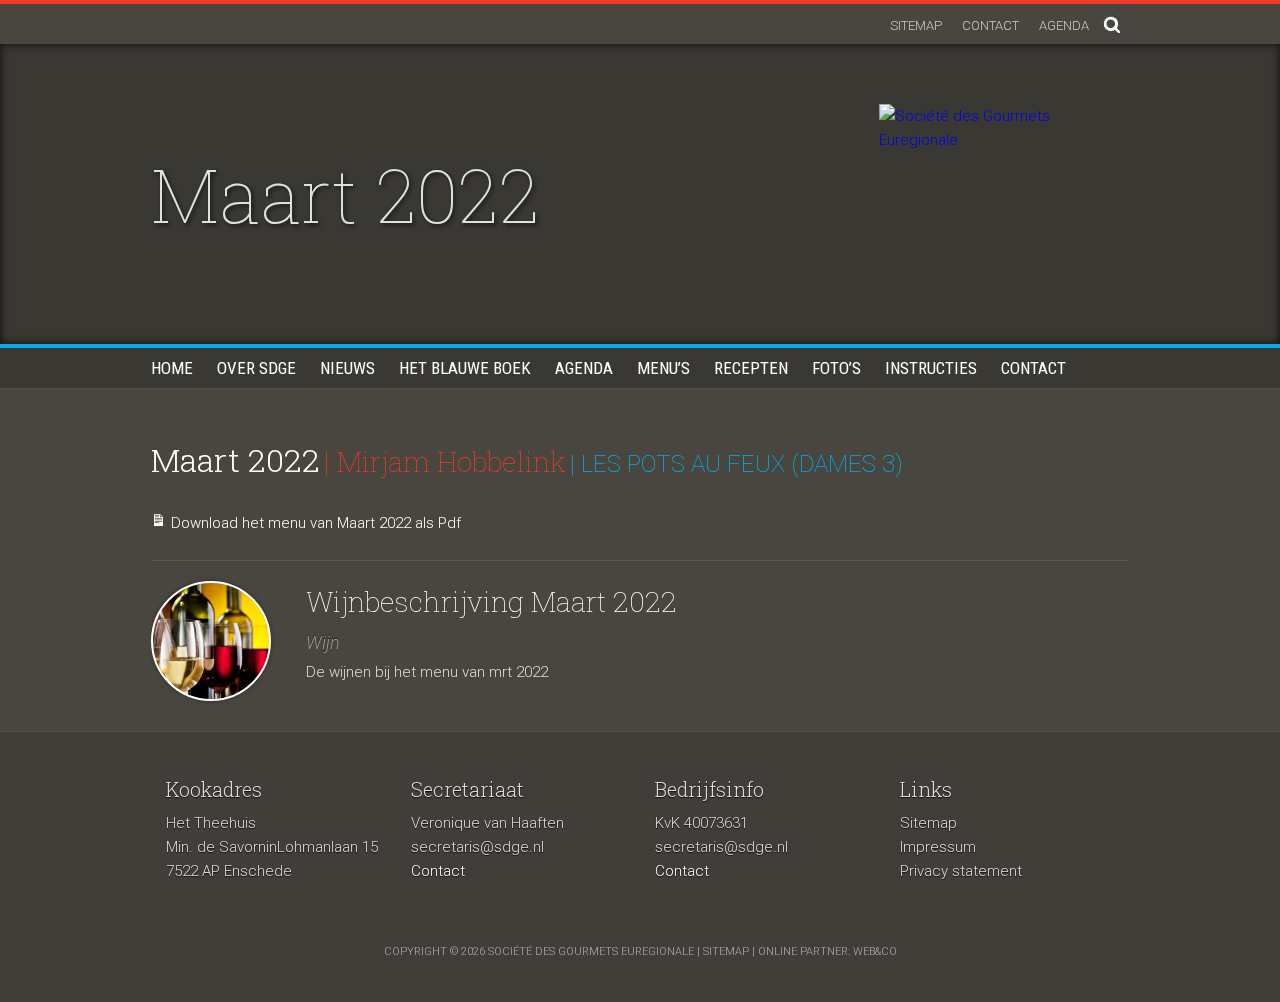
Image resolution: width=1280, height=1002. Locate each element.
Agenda (1064, 25)
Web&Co (875, 951)
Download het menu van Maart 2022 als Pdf (316, 523)
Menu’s (663, 368)
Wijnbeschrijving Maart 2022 (491, 601)
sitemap (726, 951)
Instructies (931, 368)
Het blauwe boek (465, 368)
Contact (990, 25)
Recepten (751, 368)
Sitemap (916, 25)
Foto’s (836, 368)
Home (172, 368)
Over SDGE (256, 368)
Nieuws (347, 368)
